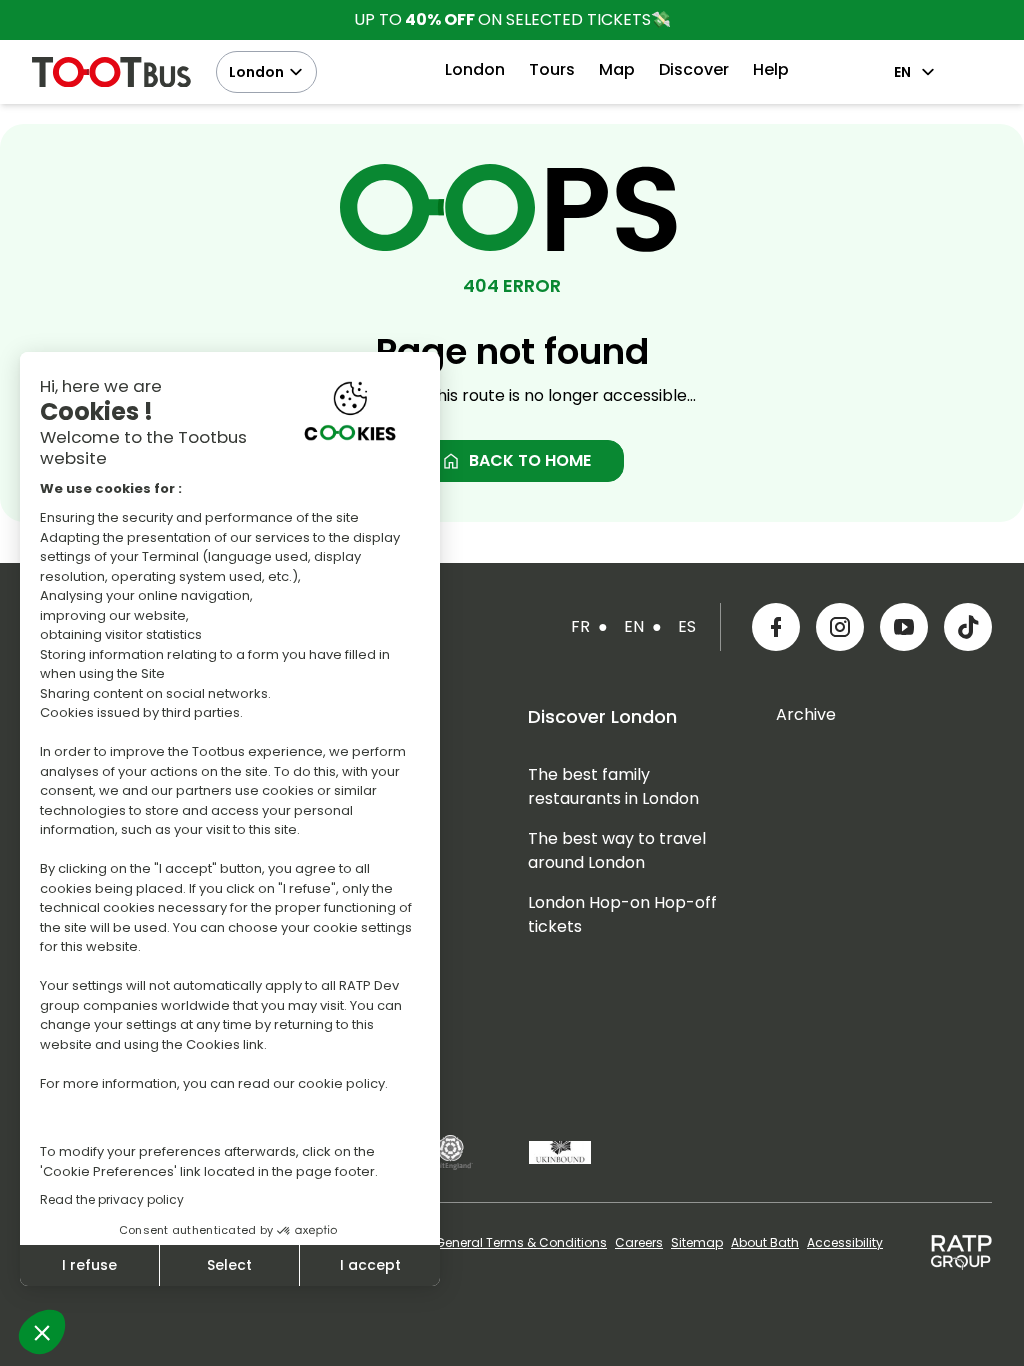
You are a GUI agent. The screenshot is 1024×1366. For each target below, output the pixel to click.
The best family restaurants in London (613, 786)
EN (902, 72)
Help (771, 69)
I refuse (89, 1265)
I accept (370, 1265)
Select (229, 1265)
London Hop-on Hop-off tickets (622, 914)
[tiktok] (968, 627)
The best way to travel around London (617, 850)
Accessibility (845, 1243)
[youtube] (904, 627)
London (256, 72)
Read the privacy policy (112, 1199)
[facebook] (776, 627)
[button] (42, 1332)
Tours (552, 69)
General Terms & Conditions (521, 1243)
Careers (639, 1243)
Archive (806, 714)
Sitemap (697, 1243)
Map (617, 69)
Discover (694, 69)
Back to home (516, 461)
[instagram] (840, 627)
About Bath (765, 1243)
